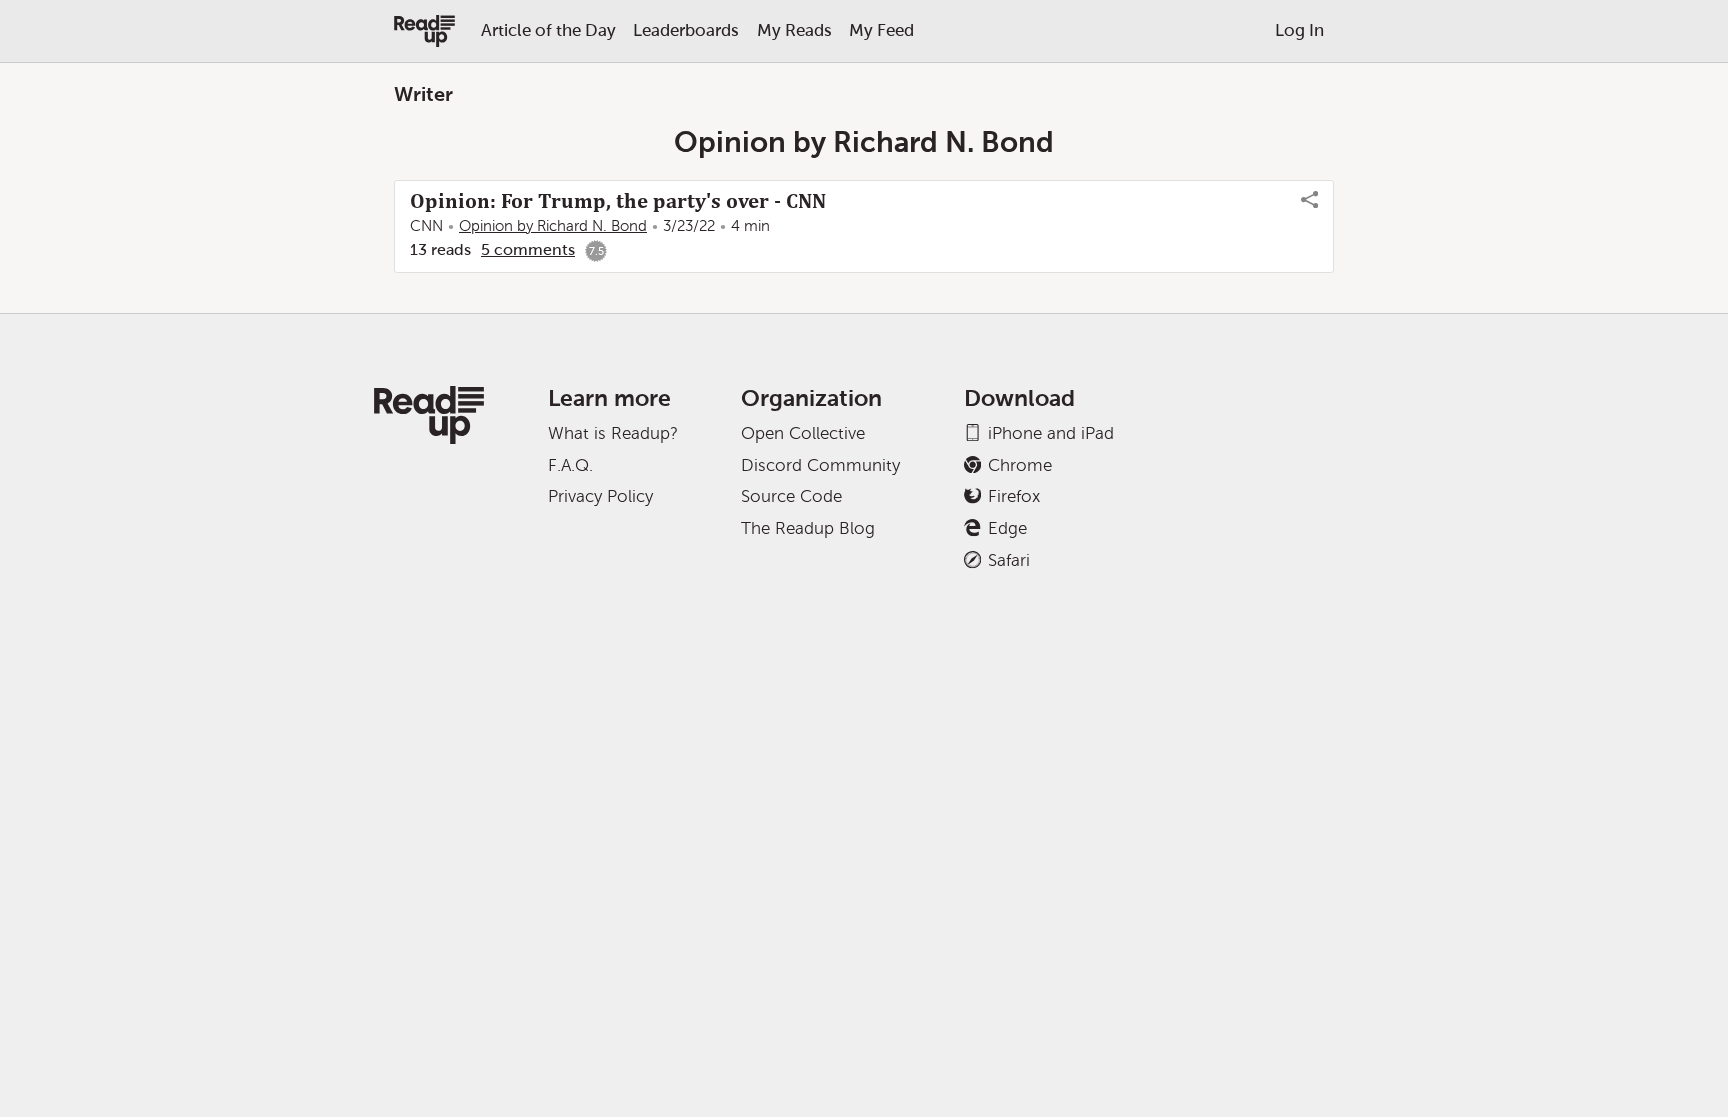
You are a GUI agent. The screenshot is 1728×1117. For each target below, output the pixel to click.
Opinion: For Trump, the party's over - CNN (618, 201)
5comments (528, 249)
